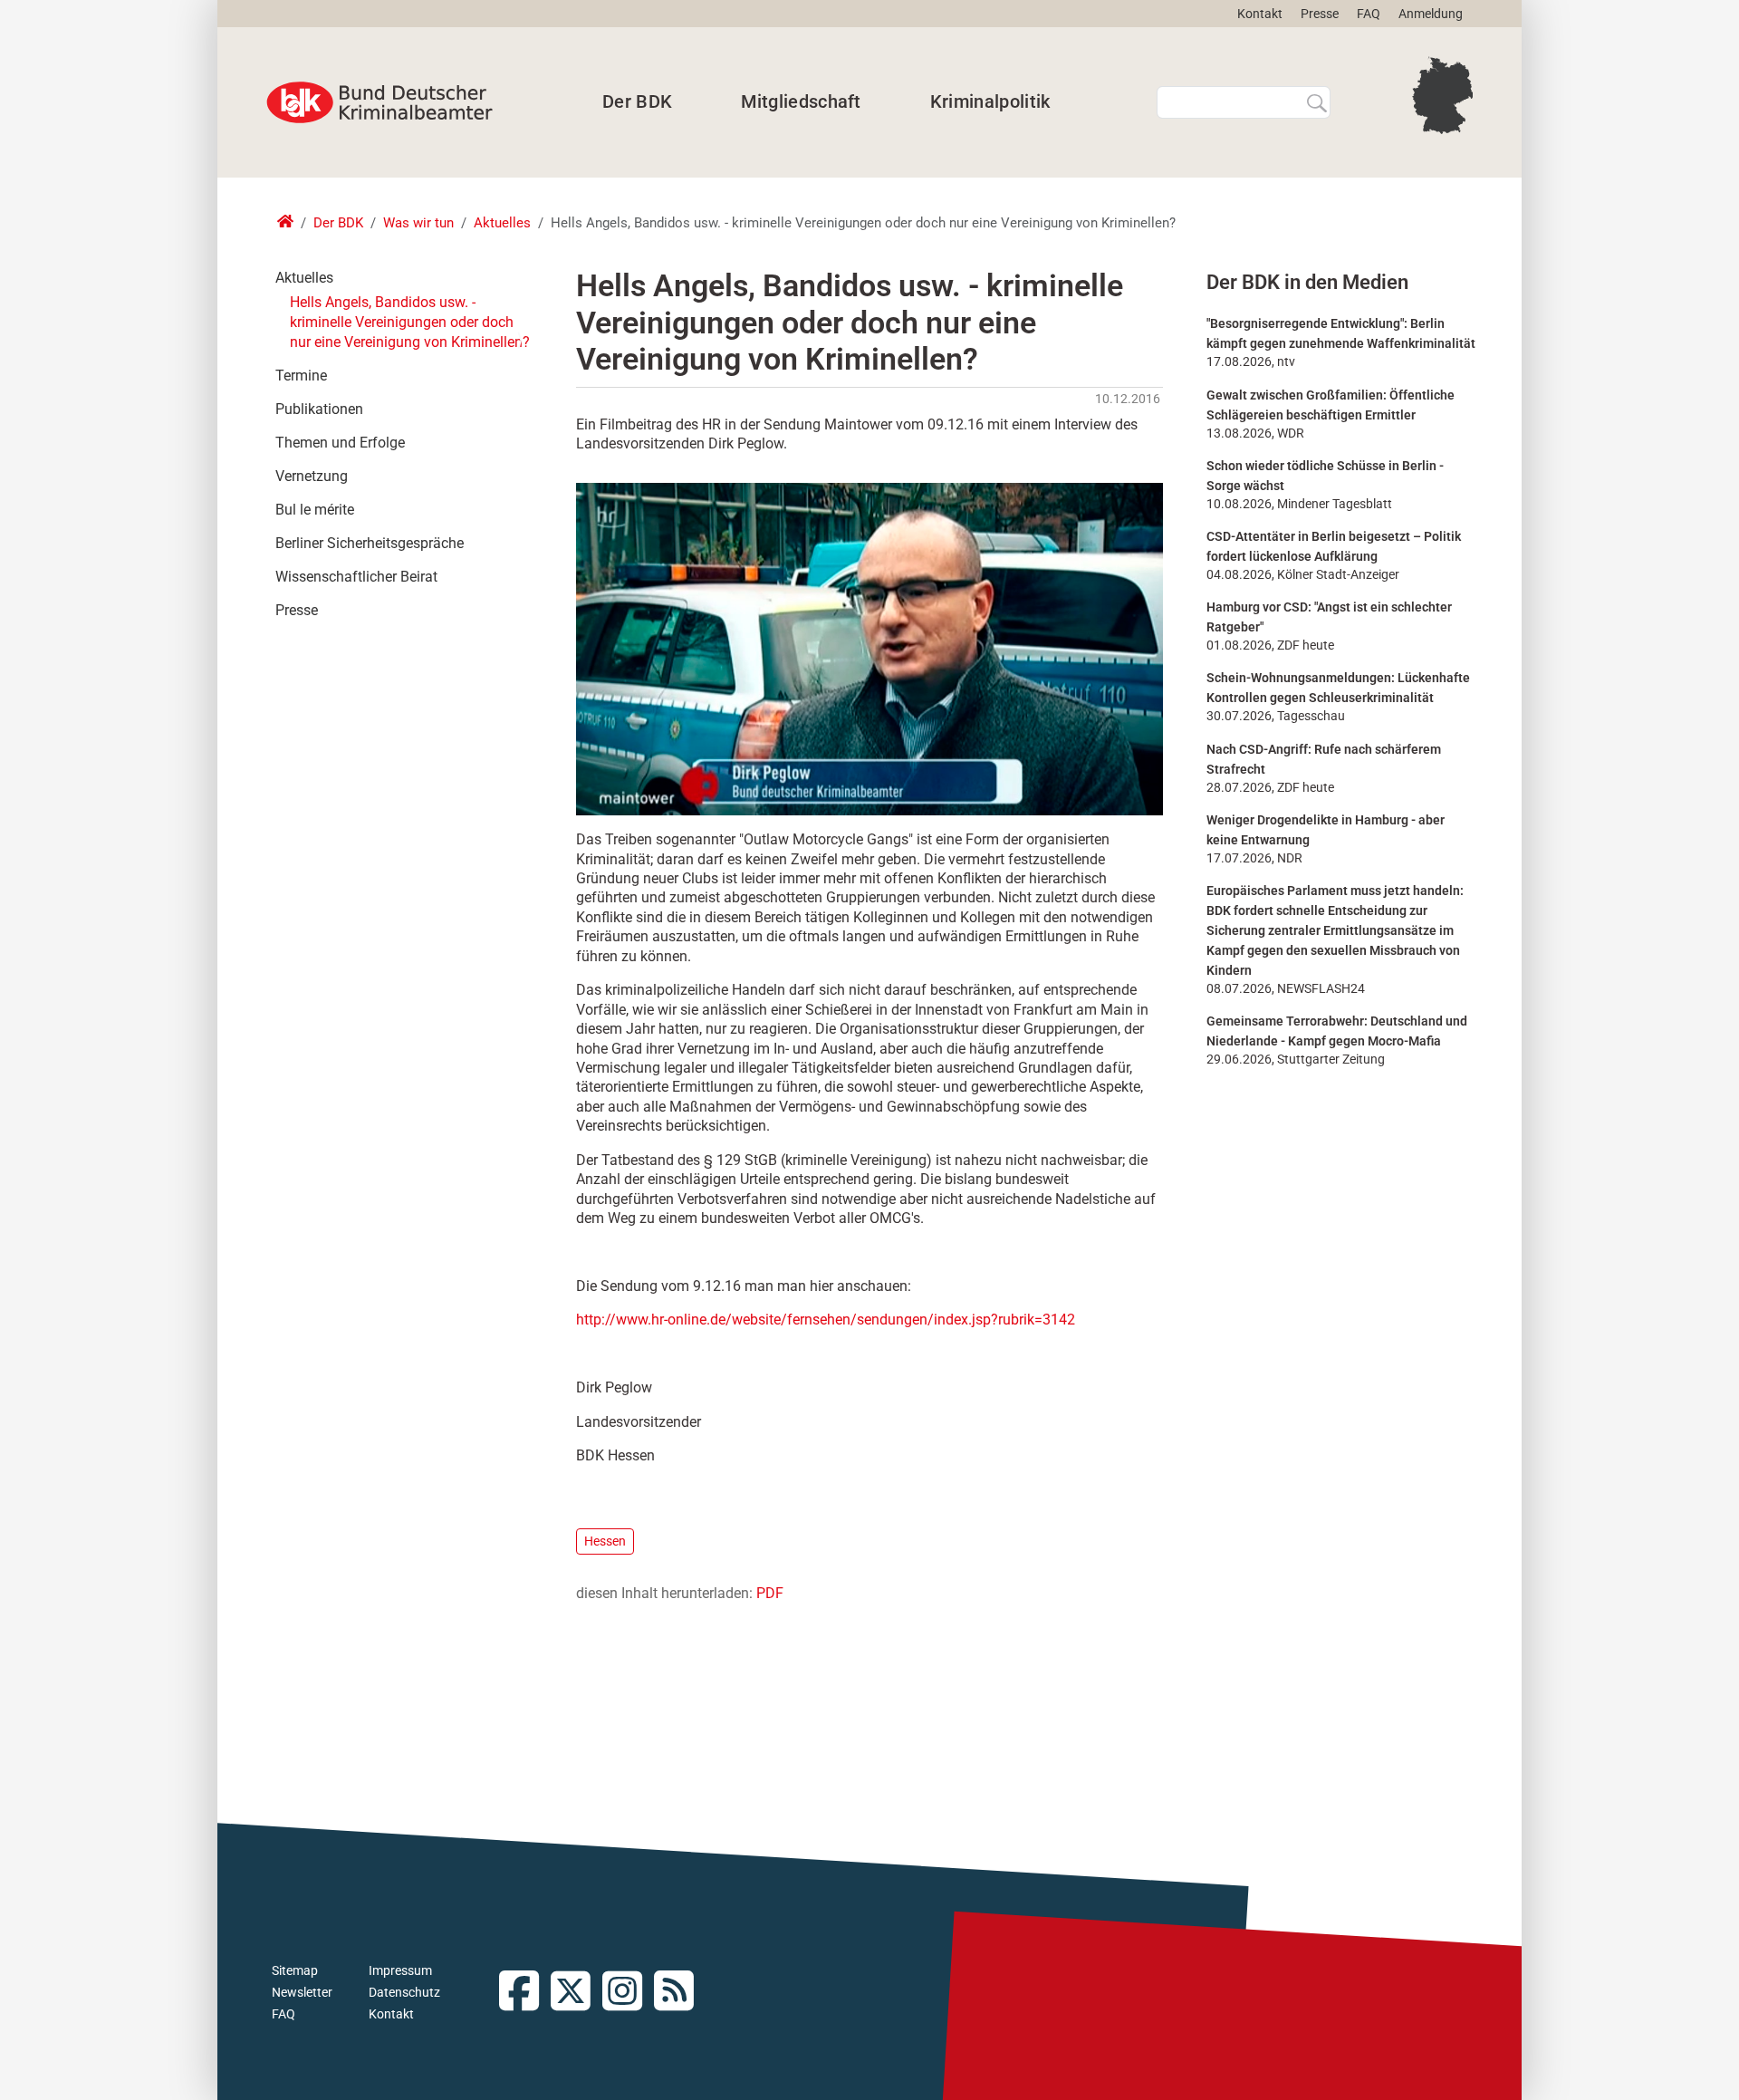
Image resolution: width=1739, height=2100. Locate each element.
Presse (1320, 14)
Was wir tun (418, 223)
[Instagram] (628, 1993)
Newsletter (302, 1992)
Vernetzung (312, 476)
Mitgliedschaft (801, 101)
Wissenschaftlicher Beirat (356, 577)
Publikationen (319, 409)
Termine (301, 376)
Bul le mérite (315, 510)
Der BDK (637, 101)
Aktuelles (502, 223)
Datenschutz (404, 1992)
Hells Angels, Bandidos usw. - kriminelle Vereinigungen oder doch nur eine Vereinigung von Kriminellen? (410, 322)
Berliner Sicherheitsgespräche (370, 543)
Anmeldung (1431, 14)
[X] (576, 1993)
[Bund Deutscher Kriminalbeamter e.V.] (380, 102)
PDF (770, 1593)
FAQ (1369, 14)
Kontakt (1260, 14)
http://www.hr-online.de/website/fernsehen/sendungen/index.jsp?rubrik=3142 (826, 1320)
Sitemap (295, 1970)
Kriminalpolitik (990, 101)
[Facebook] (525, 1993)
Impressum (400, 1970)
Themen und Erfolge (340, 443)
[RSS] (680, 1993)
